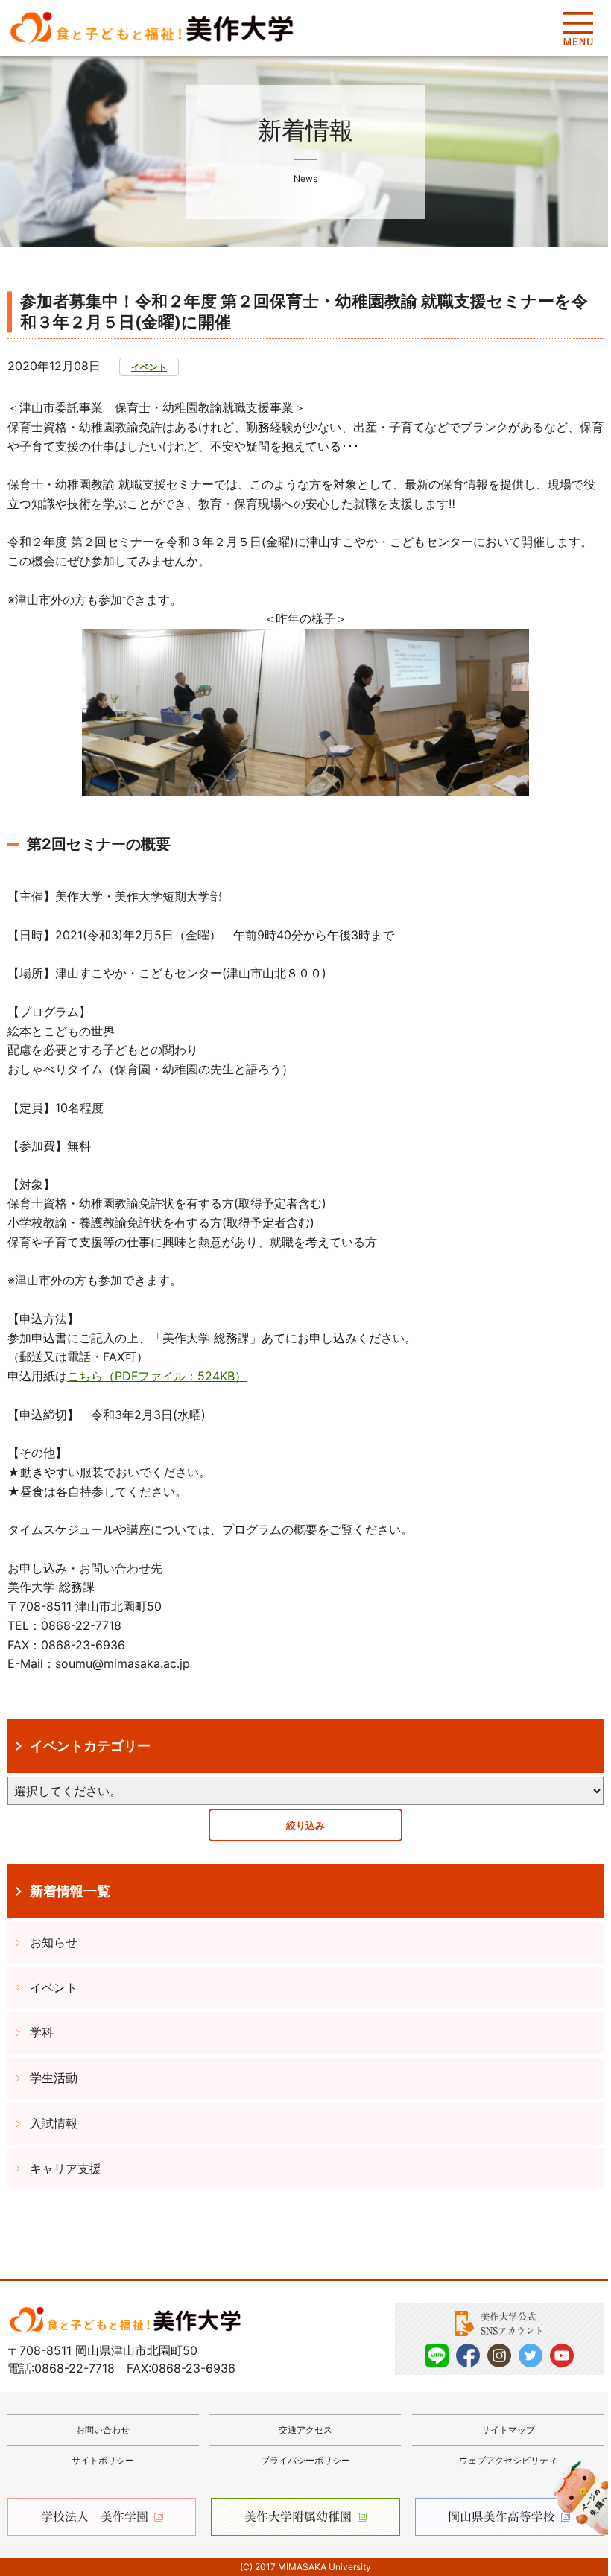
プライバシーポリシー (305, 2460)
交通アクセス (305, 2430)
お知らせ (54, 1942)
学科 (42, 2032)
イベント (149, 367)
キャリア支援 (66, 2169)
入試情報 (54, 2123)
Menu (578, 28)
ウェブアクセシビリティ (508, 2460)
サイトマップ (508, 2430)
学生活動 (54, 2078)
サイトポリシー (103, 2460)
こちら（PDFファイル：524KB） (157, 1376)
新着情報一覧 (70, 1891)
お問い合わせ (103, 2430)
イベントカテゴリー (90, 1745)
